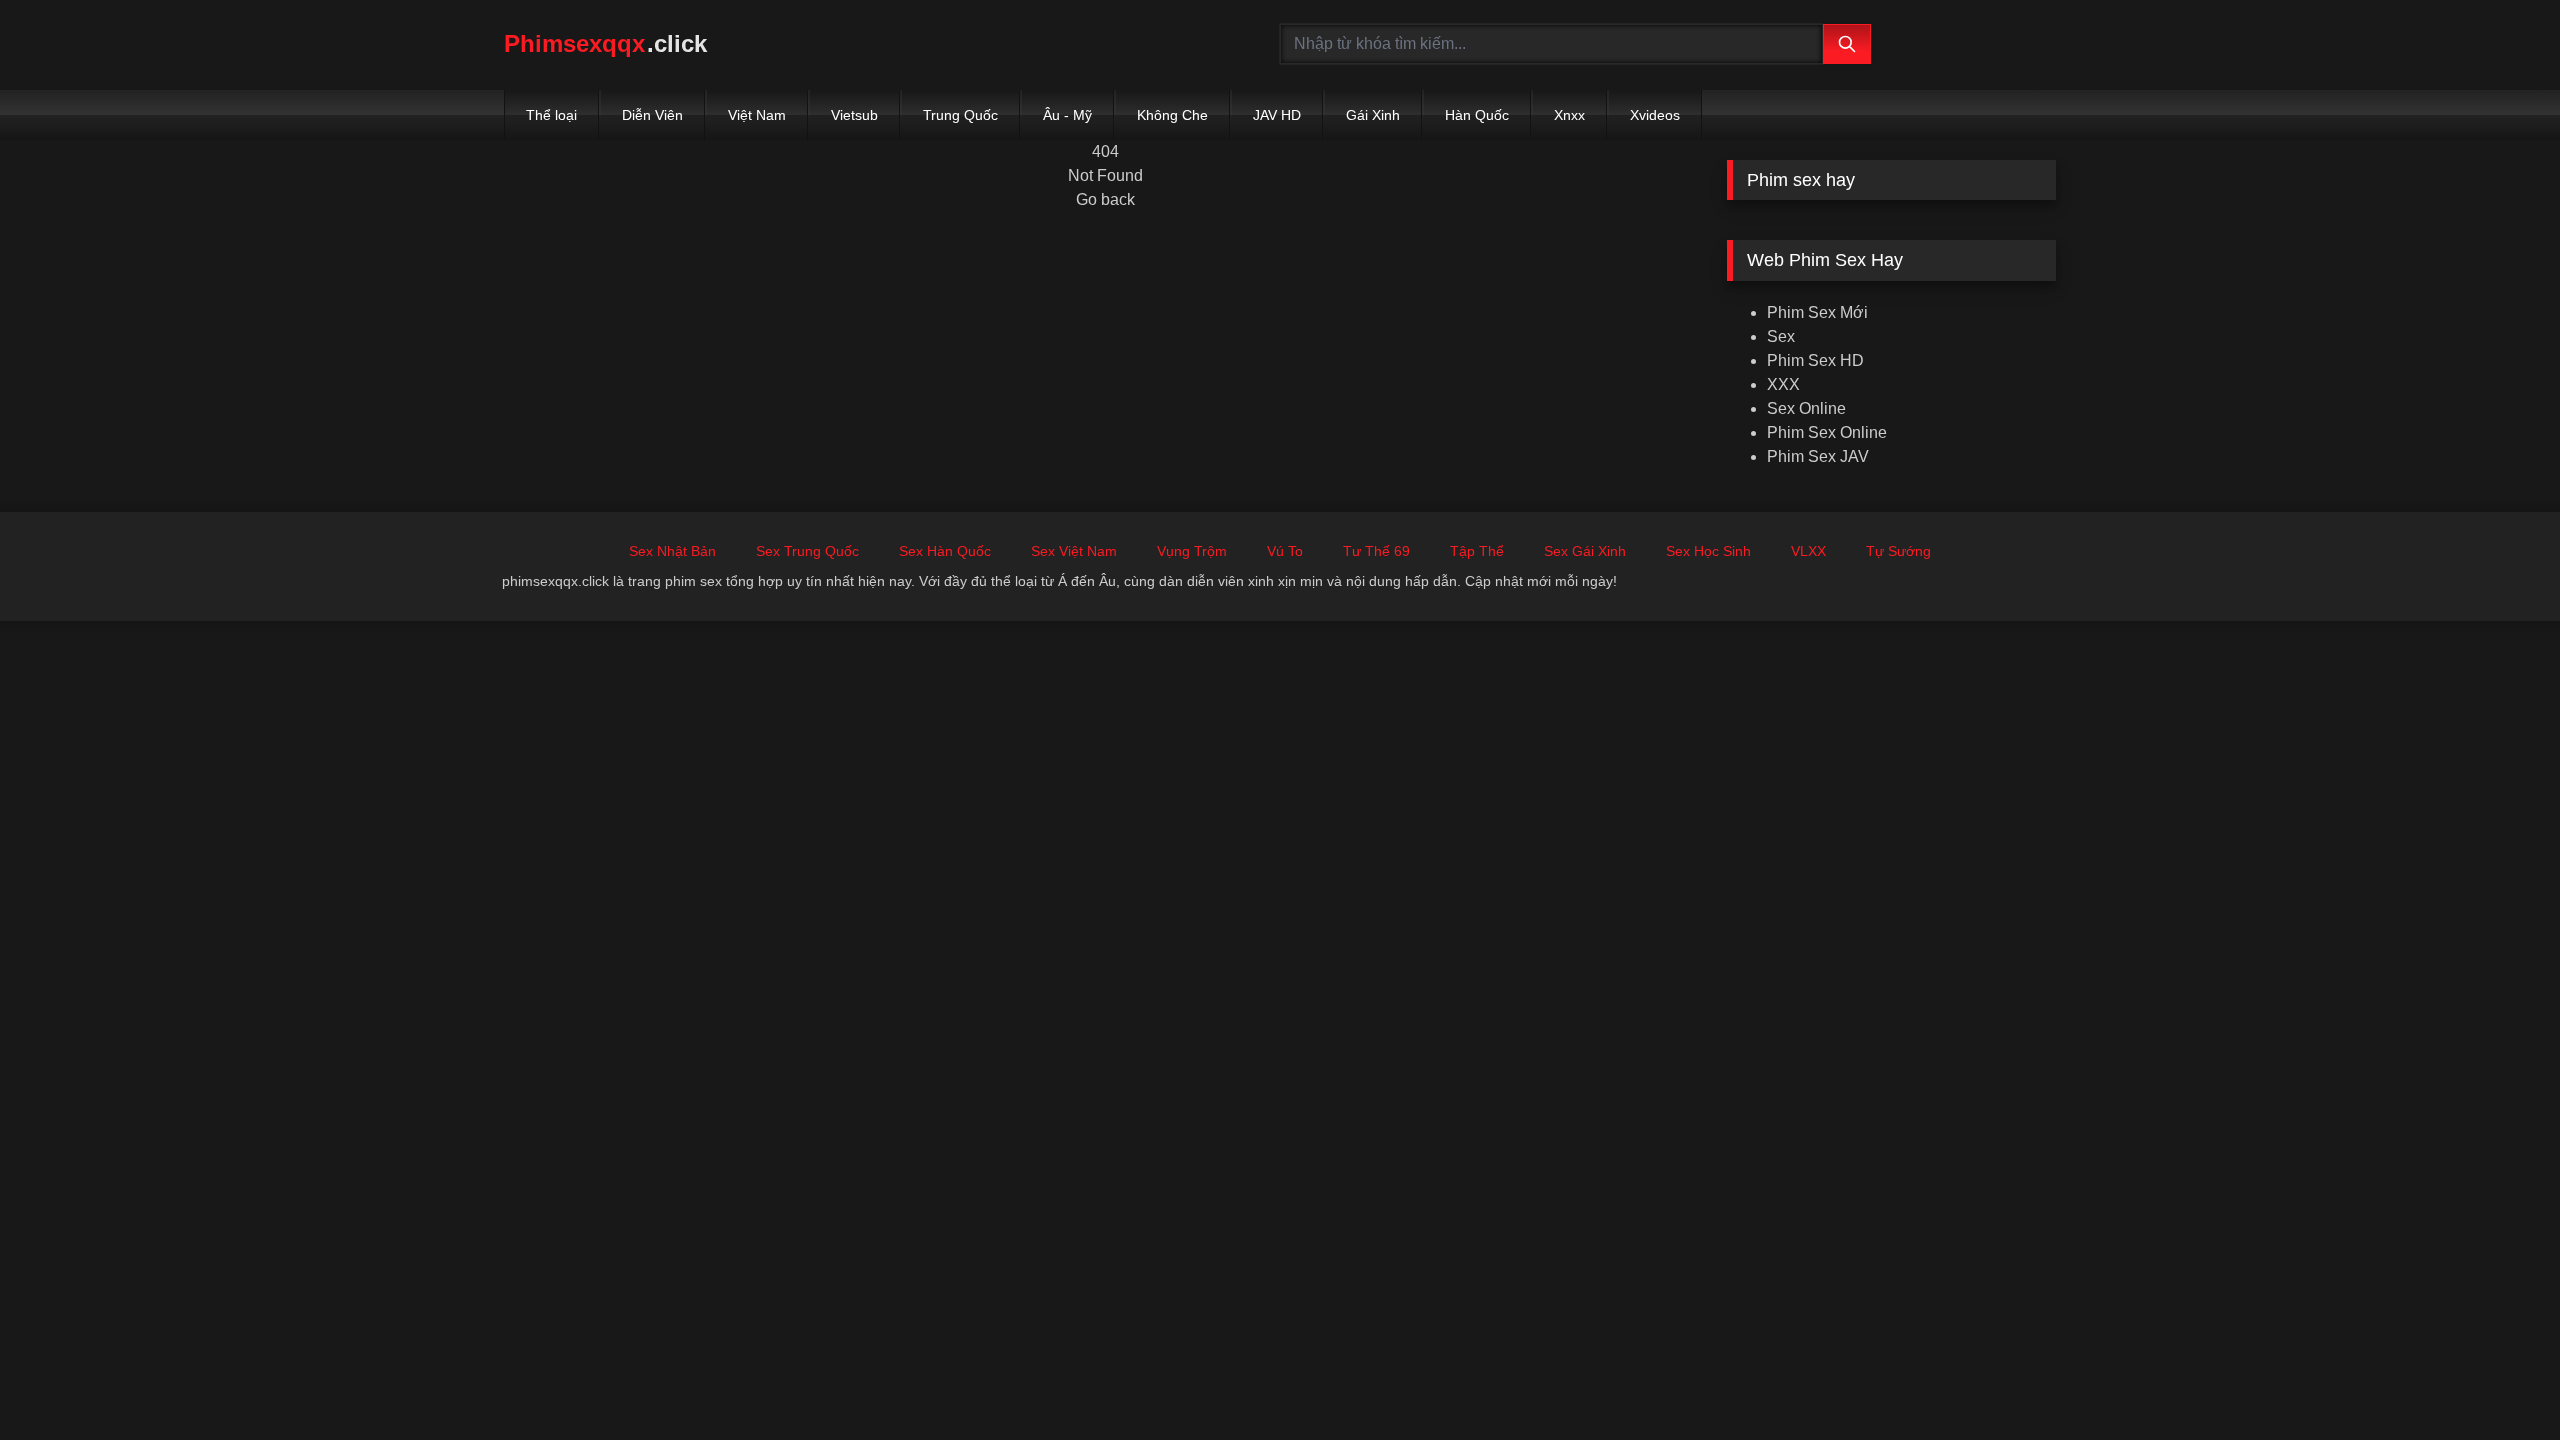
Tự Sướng (1898, 551)
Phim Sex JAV (1818, 456)
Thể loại (551, 115)
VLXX (1808, 551)
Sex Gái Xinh (1585, 551)
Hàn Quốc (1477, 115)
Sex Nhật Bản (672, 551)
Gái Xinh (1373, 115)
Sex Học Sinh (1708, 551)
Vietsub (854, 115)
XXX (1783, 384)
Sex (1781, 336)
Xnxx (1569, 115)
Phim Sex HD (1815, 360)
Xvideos (1655, 115)
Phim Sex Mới (1817, 312)
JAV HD (1277, 115)
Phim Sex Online (1827, 432)
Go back (1105, 199)
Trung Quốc (960, 115)
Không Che (1172, 115)
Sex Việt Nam (1074, 551)
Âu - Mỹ (1067, 115)
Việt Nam (757, 115)
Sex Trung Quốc (807, 551)
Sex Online (1806, 408)
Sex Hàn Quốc (945, 551)
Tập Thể (1477, 551)
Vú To (1285, 551)
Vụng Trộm (1192, 551)
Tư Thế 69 (1376, 551)
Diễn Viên (652, 115)
